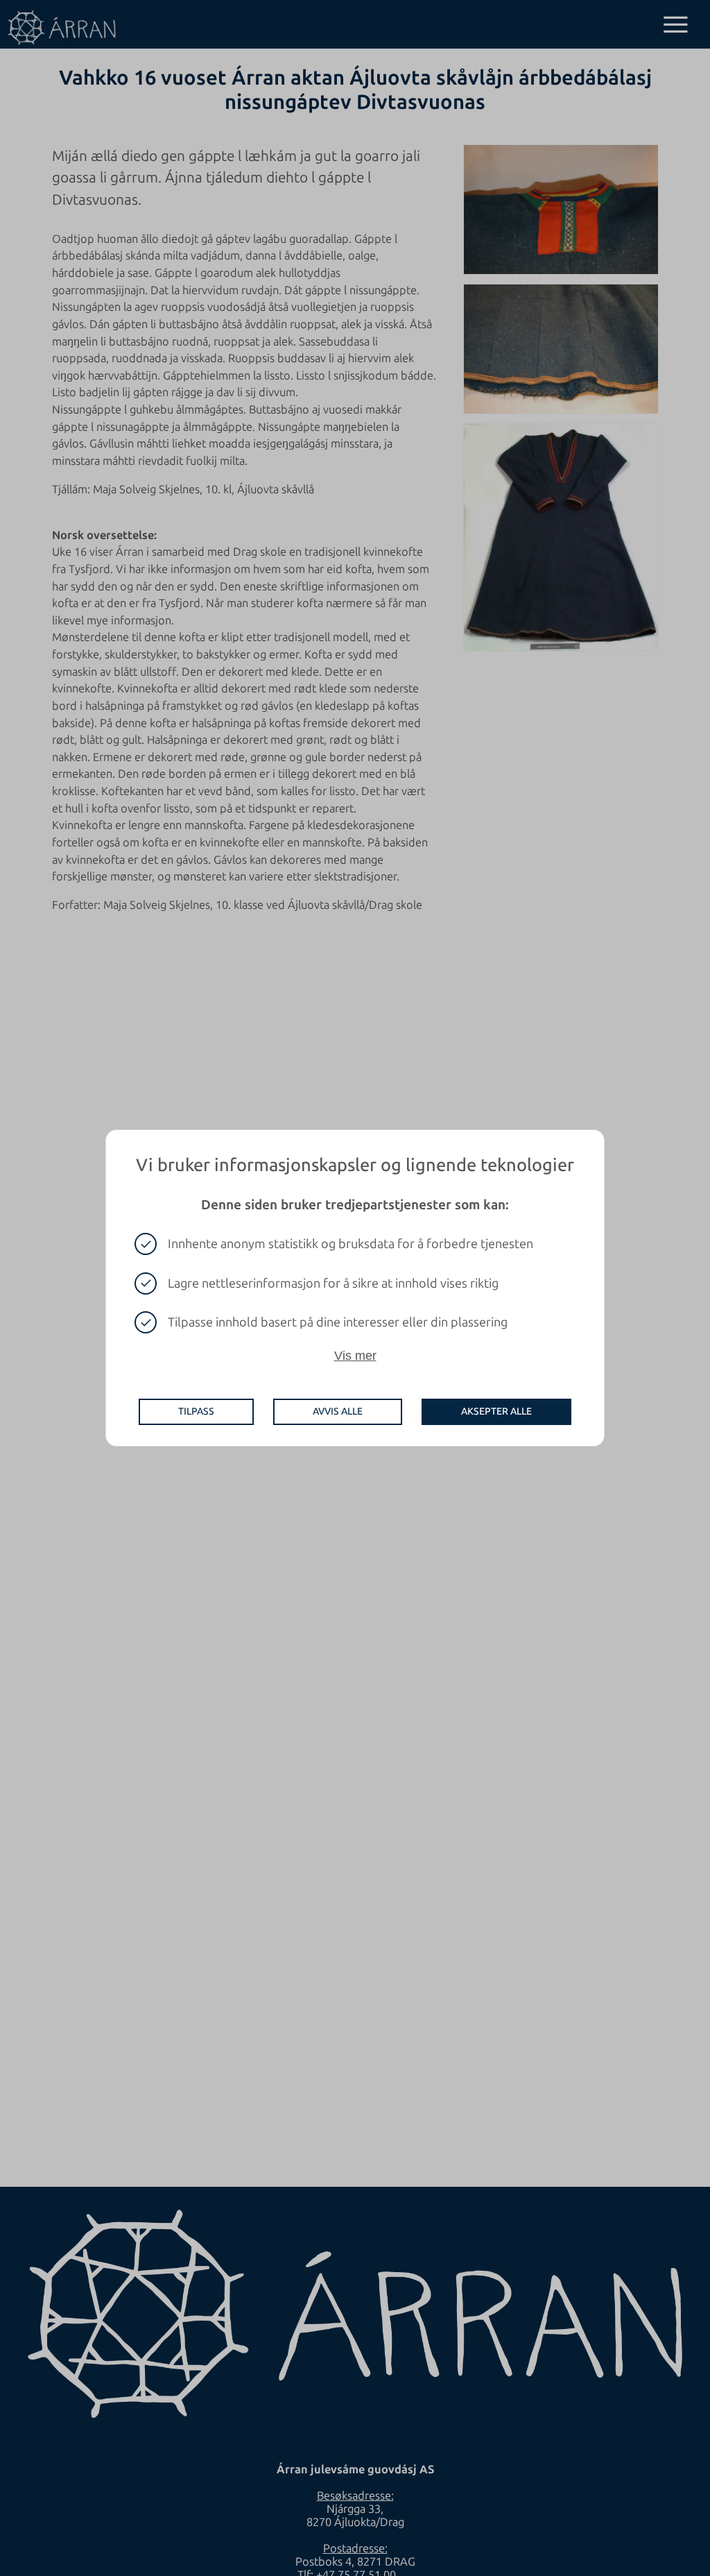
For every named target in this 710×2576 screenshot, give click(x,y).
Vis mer (355, 1356)
